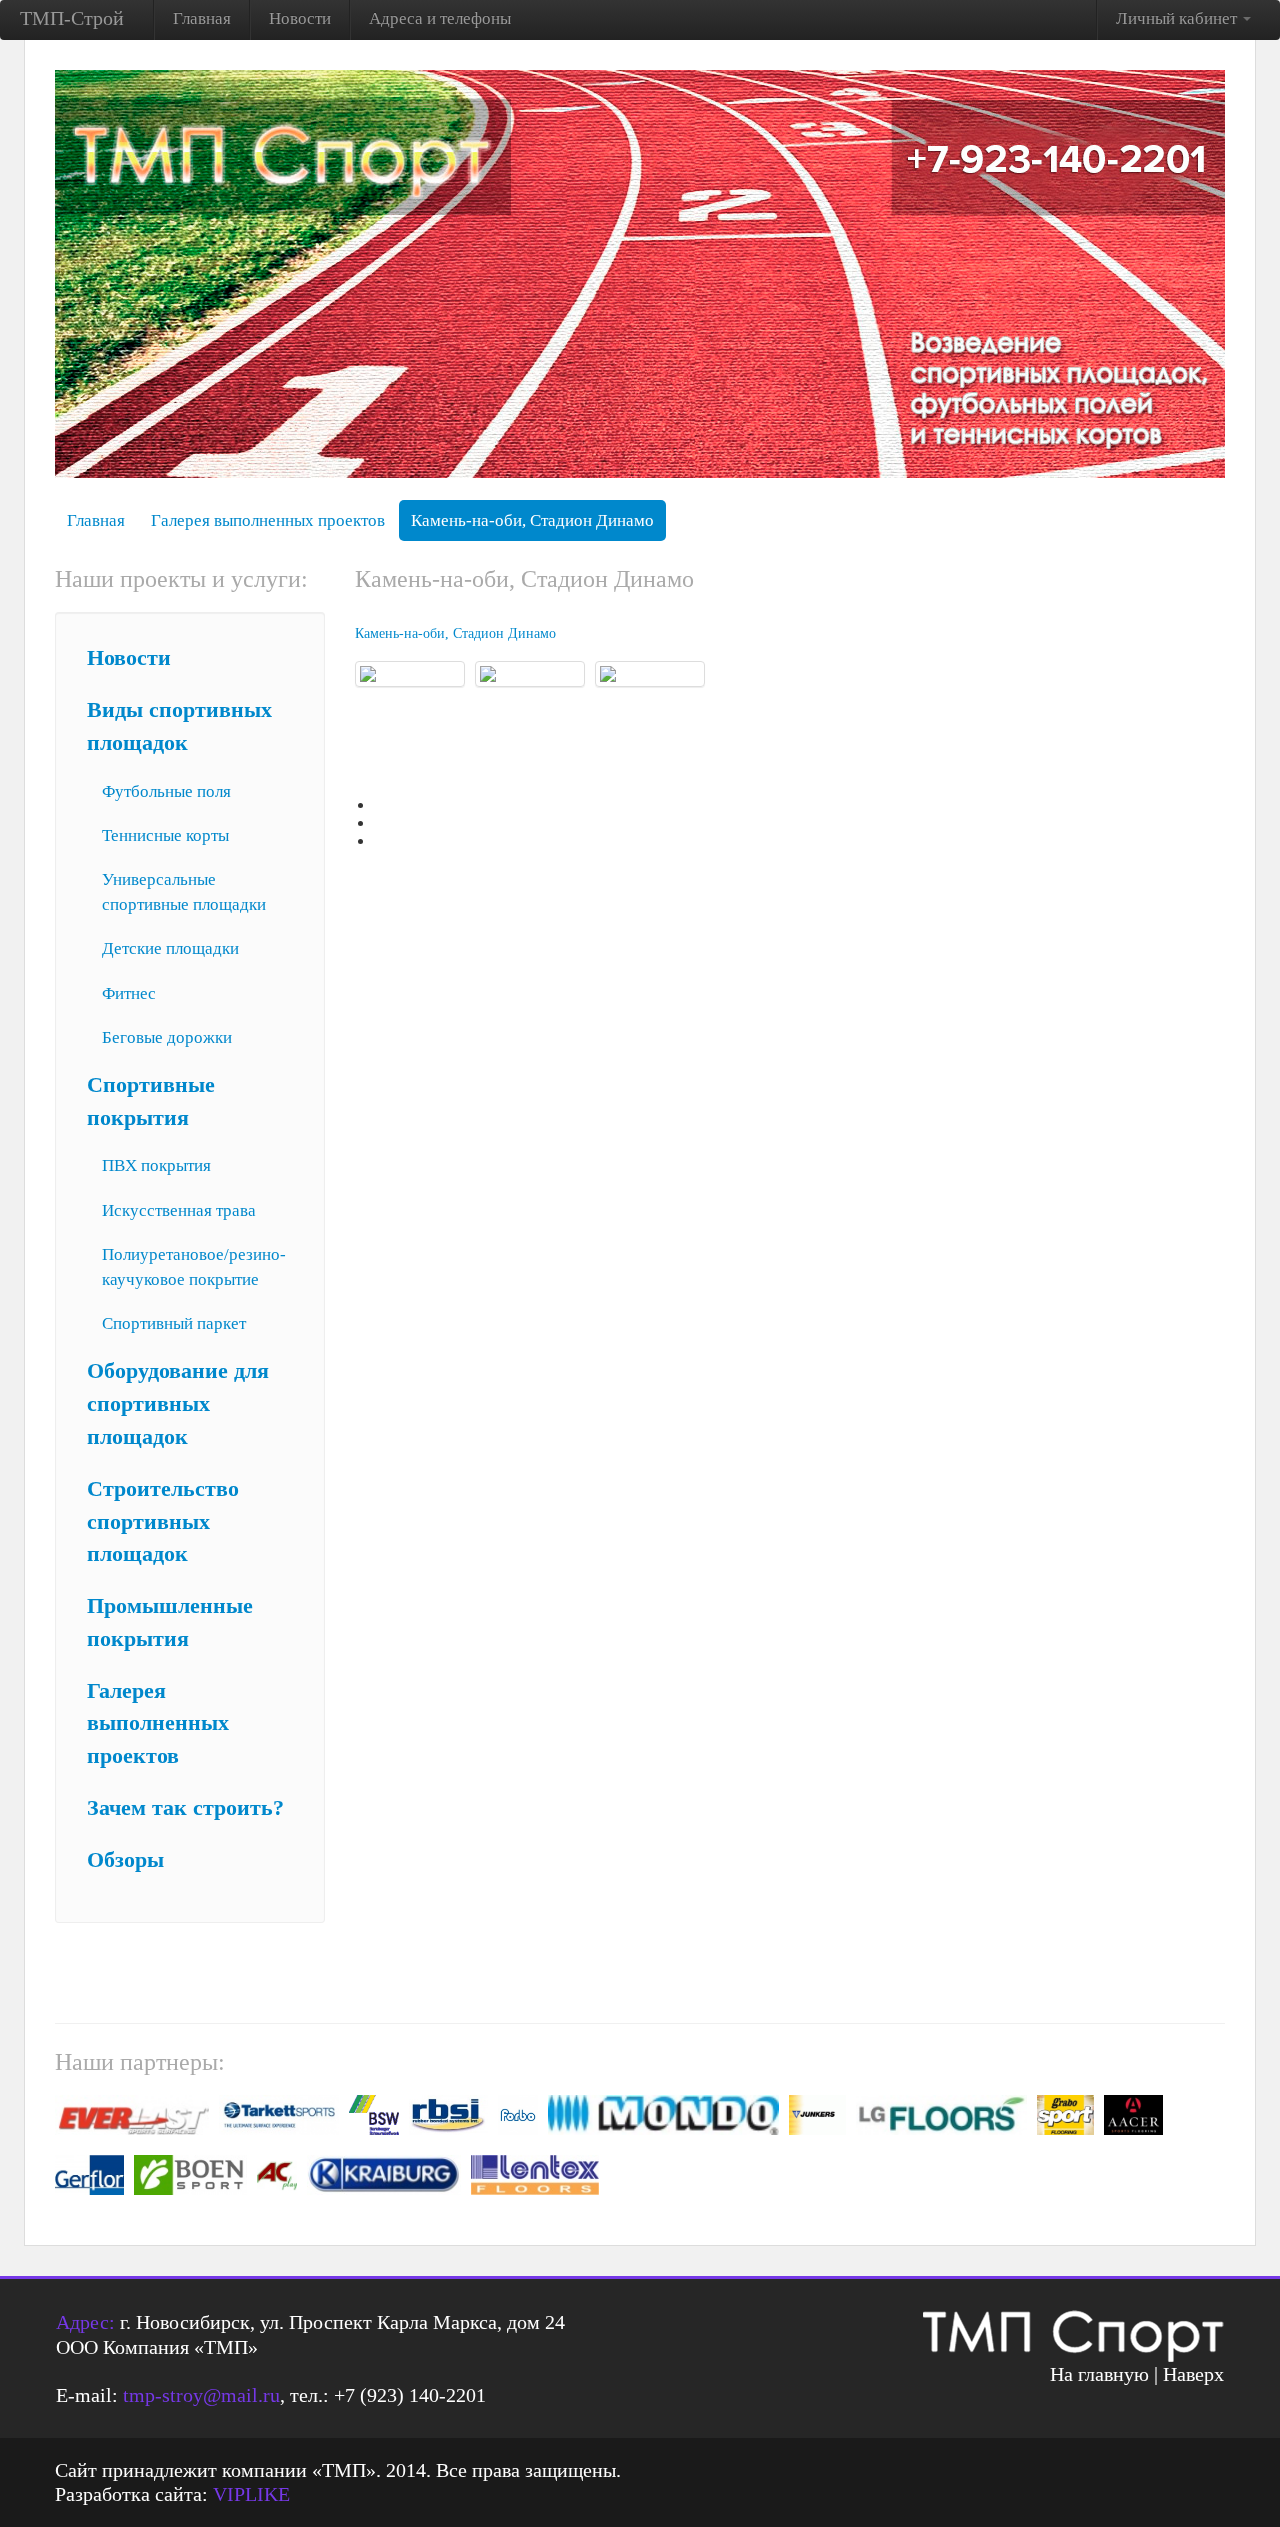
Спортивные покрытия (151, 1101)
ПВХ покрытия (156, 1165)
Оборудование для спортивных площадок (178, 1404)
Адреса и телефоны (440, 18)
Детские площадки (170, 948)
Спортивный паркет (174, 1323)
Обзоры (125, 1860)
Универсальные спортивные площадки (184, 892)
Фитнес (129, 993)
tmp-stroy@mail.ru (201, 2395)
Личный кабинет (1178, 18)
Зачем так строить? (185, 1808)
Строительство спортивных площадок (163, 1522)
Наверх (1193, 2374)
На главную (1099, 2374)
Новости (300, 18)
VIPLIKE (251, 2494)
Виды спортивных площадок (179, 726)
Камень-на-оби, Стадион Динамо (532, 520)
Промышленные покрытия (170, 1622)
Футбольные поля (166, 791)
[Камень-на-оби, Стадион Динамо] (410, 674)
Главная (202, 18)
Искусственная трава (179, 1210)
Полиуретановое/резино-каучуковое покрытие (194, 1267)
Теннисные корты (165, 835)
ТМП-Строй (72, 18)
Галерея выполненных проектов (268, 520)
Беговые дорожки (167, 1037)
